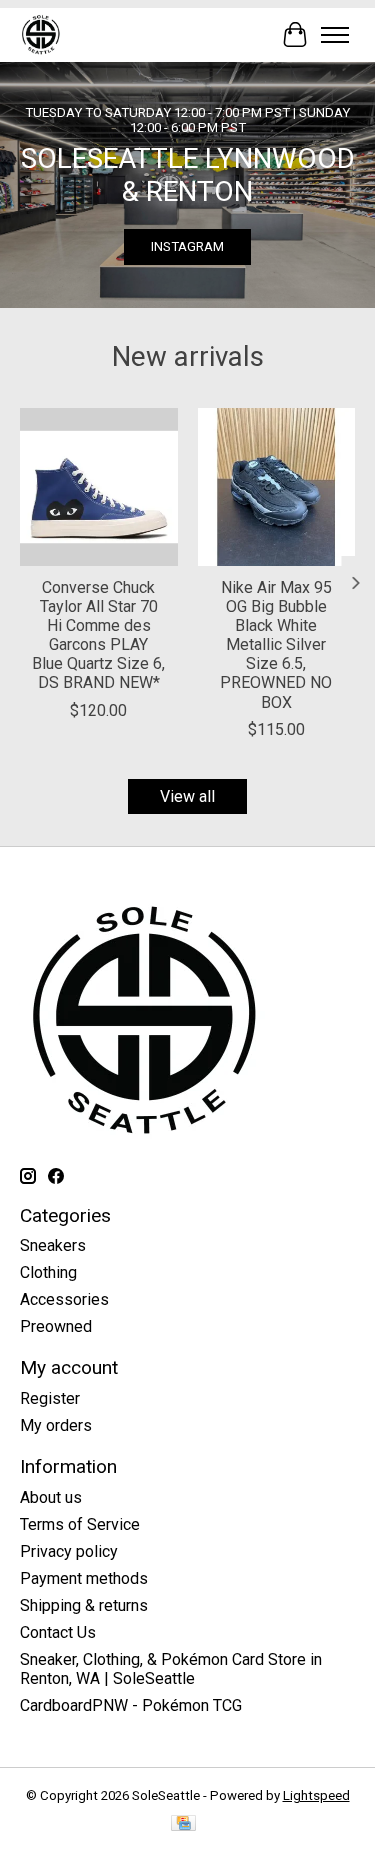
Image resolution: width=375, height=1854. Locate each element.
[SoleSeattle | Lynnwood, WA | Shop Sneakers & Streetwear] (40, 34)
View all (187, 796)
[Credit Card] (183, 1824)
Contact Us (58, 1632)
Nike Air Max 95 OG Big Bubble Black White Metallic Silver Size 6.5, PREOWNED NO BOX (276, 644)
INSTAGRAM (187, 246)
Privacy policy (69, 1551)
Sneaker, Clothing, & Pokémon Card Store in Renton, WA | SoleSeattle (171, 1669)
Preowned (56, 1326)
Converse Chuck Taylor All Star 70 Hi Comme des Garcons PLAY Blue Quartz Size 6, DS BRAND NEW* (98, 634)
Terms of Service (80, 1524)
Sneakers (53, 1245)
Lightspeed (316, 1795)
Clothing (48, 1272)
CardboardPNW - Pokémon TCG (131, 1705)
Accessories (64, 1299)
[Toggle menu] (335, 35)
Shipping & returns (84, 1605)
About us (51, 1497)
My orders (56, 1425)
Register (50, 1398)
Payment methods (84, 1578)
